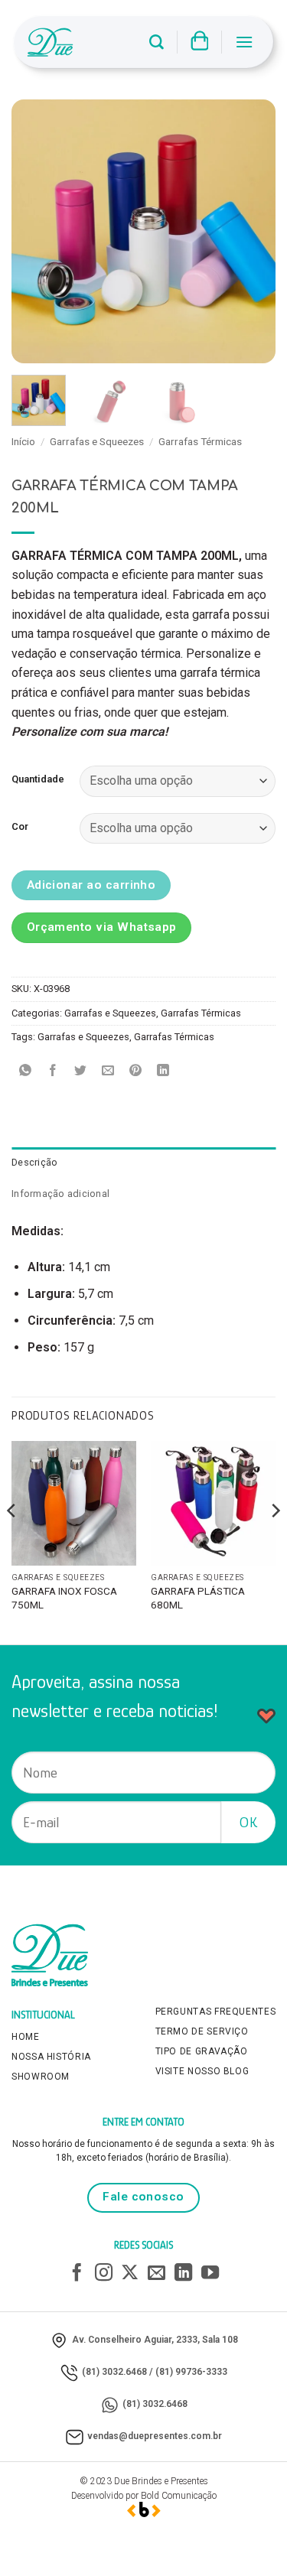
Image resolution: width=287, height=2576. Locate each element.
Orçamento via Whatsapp (102, 927)
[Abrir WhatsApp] (249, 2537)
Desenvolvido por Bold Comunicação (144, 2496)
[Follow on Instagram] (104, 2274)
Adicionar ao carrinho (91, 885)
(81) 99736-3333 (191, 2372)
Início (23, 441)
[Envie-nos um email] (157, 2274)
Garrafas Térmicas (200, 441)
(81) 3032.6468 (114, 2372)
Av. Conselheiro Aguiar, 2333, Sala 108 (155, 2340)
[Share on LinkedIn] (163, 1071)
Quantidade (38, 779)
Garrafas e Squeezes (97, 441)
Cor (20, 827)
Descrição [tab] (34, 1162)
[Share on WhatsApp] (26, 1071)
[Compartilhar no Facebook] (53, 1071)
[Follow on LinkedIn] (183, 2274)
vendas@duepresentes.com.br (155, 2436)
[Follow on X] (130, 2274)
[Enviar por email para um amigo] (108, 1071)
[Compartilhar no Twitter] (81, 1071)
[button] (157, 42)
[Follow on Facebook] (77, 2274)
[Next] (251, 231)
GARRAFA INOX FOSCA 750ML (64, 1598)
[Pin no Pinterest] (136, 1071)
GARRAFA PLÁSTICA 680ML (198, 1598)
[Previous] (36, 231)
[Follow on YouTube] (210, 2274)
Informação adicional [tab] (60, 1194)
